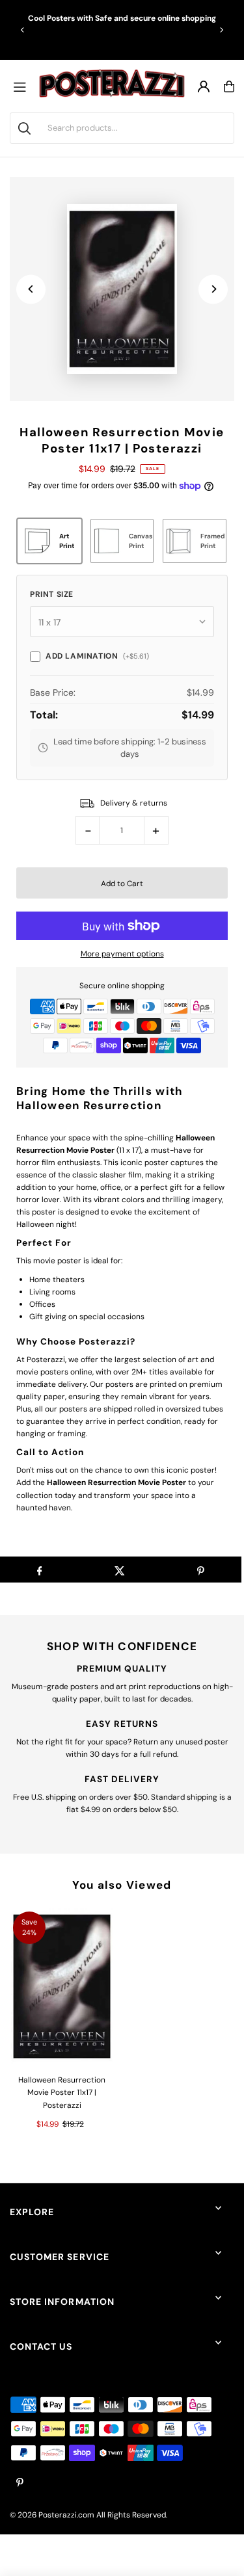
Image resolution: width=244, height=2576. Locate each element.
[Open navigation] (23, 86)
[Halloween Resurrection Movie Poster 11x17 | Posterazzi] (62, 1986)
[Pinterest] (20, 2483)
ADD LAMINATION (97, 656)
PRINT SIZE (52, 594)
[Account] (204, 86)
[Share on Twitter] (120, 1570)
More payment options (122, 954)
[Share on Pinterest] (201, 1570)
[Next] (221, 30)
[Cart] (229, 86)
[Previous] (23, 30)
